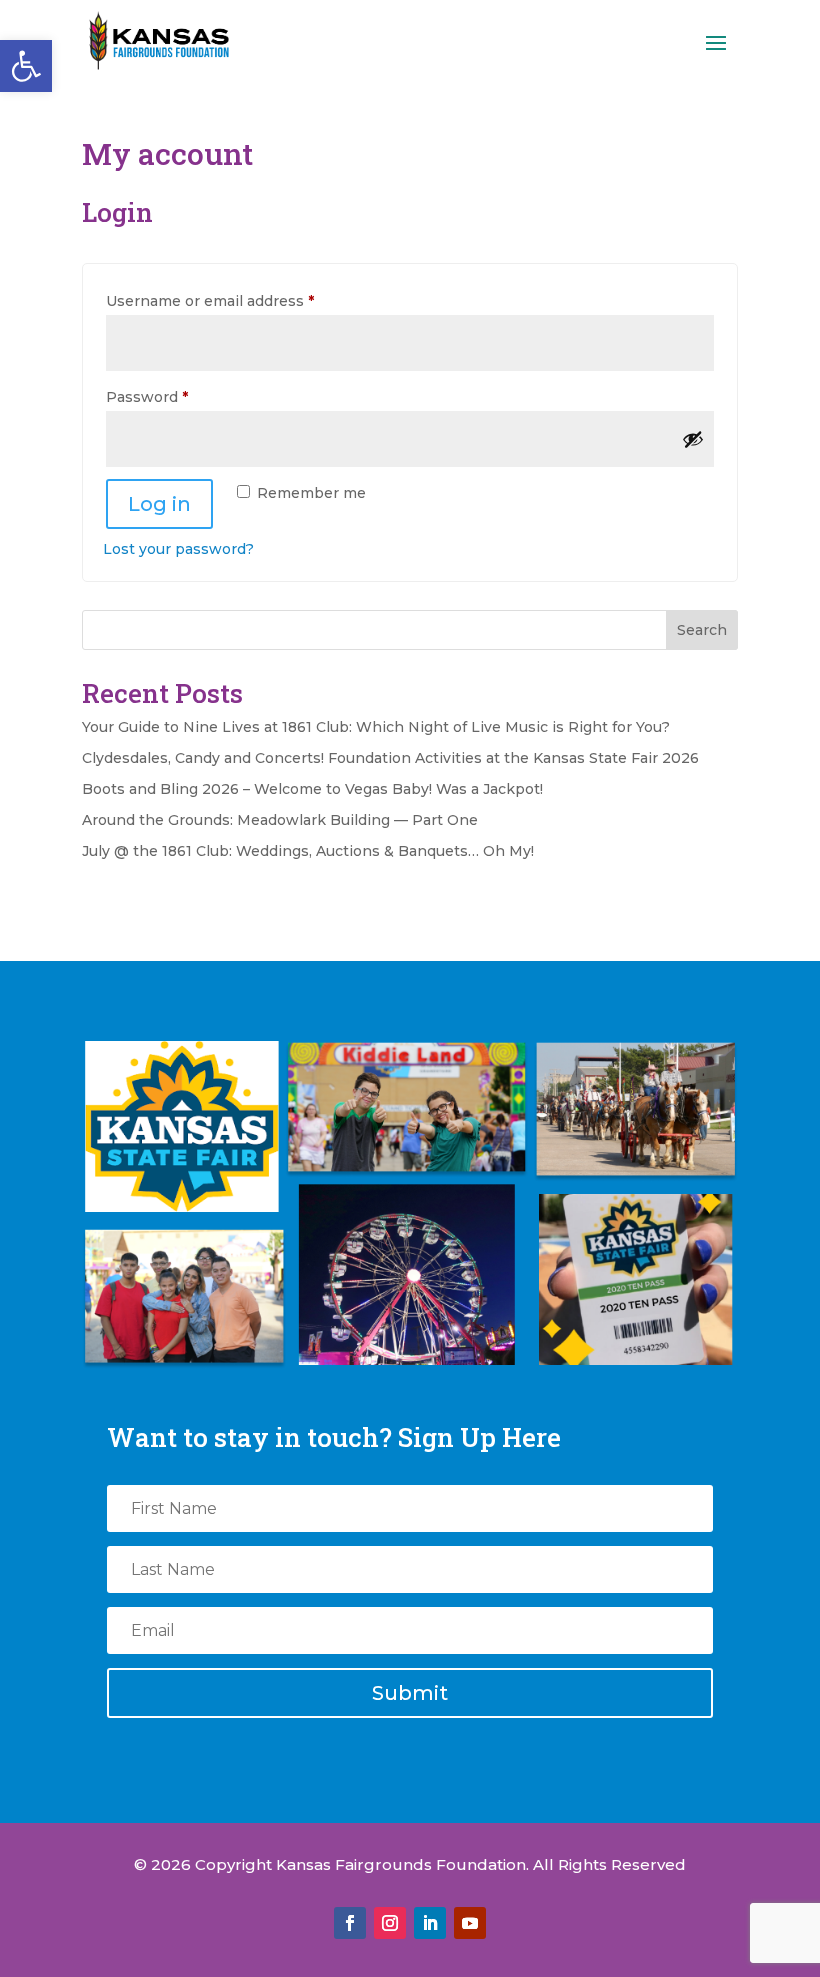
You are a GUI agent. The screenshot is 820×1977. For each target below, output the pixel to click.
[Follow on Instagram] (390, 1923)
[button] (26, 66)
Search (702, 630)
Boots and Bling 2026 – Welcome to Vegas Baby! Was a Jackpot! (312, 789)
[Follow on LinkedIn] (430, 1923)
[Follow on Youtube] (470, 1923)
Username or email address (242, 300)
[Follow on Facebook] (350, 1923)
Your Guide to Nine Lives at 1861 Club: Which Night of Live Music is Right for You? (376, 727)
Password (179, 396)
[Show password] (693, 439)
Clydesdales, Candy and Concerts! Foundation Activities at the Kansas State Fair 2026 (390, 758)
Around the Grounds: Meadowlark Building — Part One (280, 820)
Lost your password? (178, 549)
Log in (159, 504)
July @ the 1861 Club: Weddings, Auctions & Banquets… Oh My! (310, 851)
